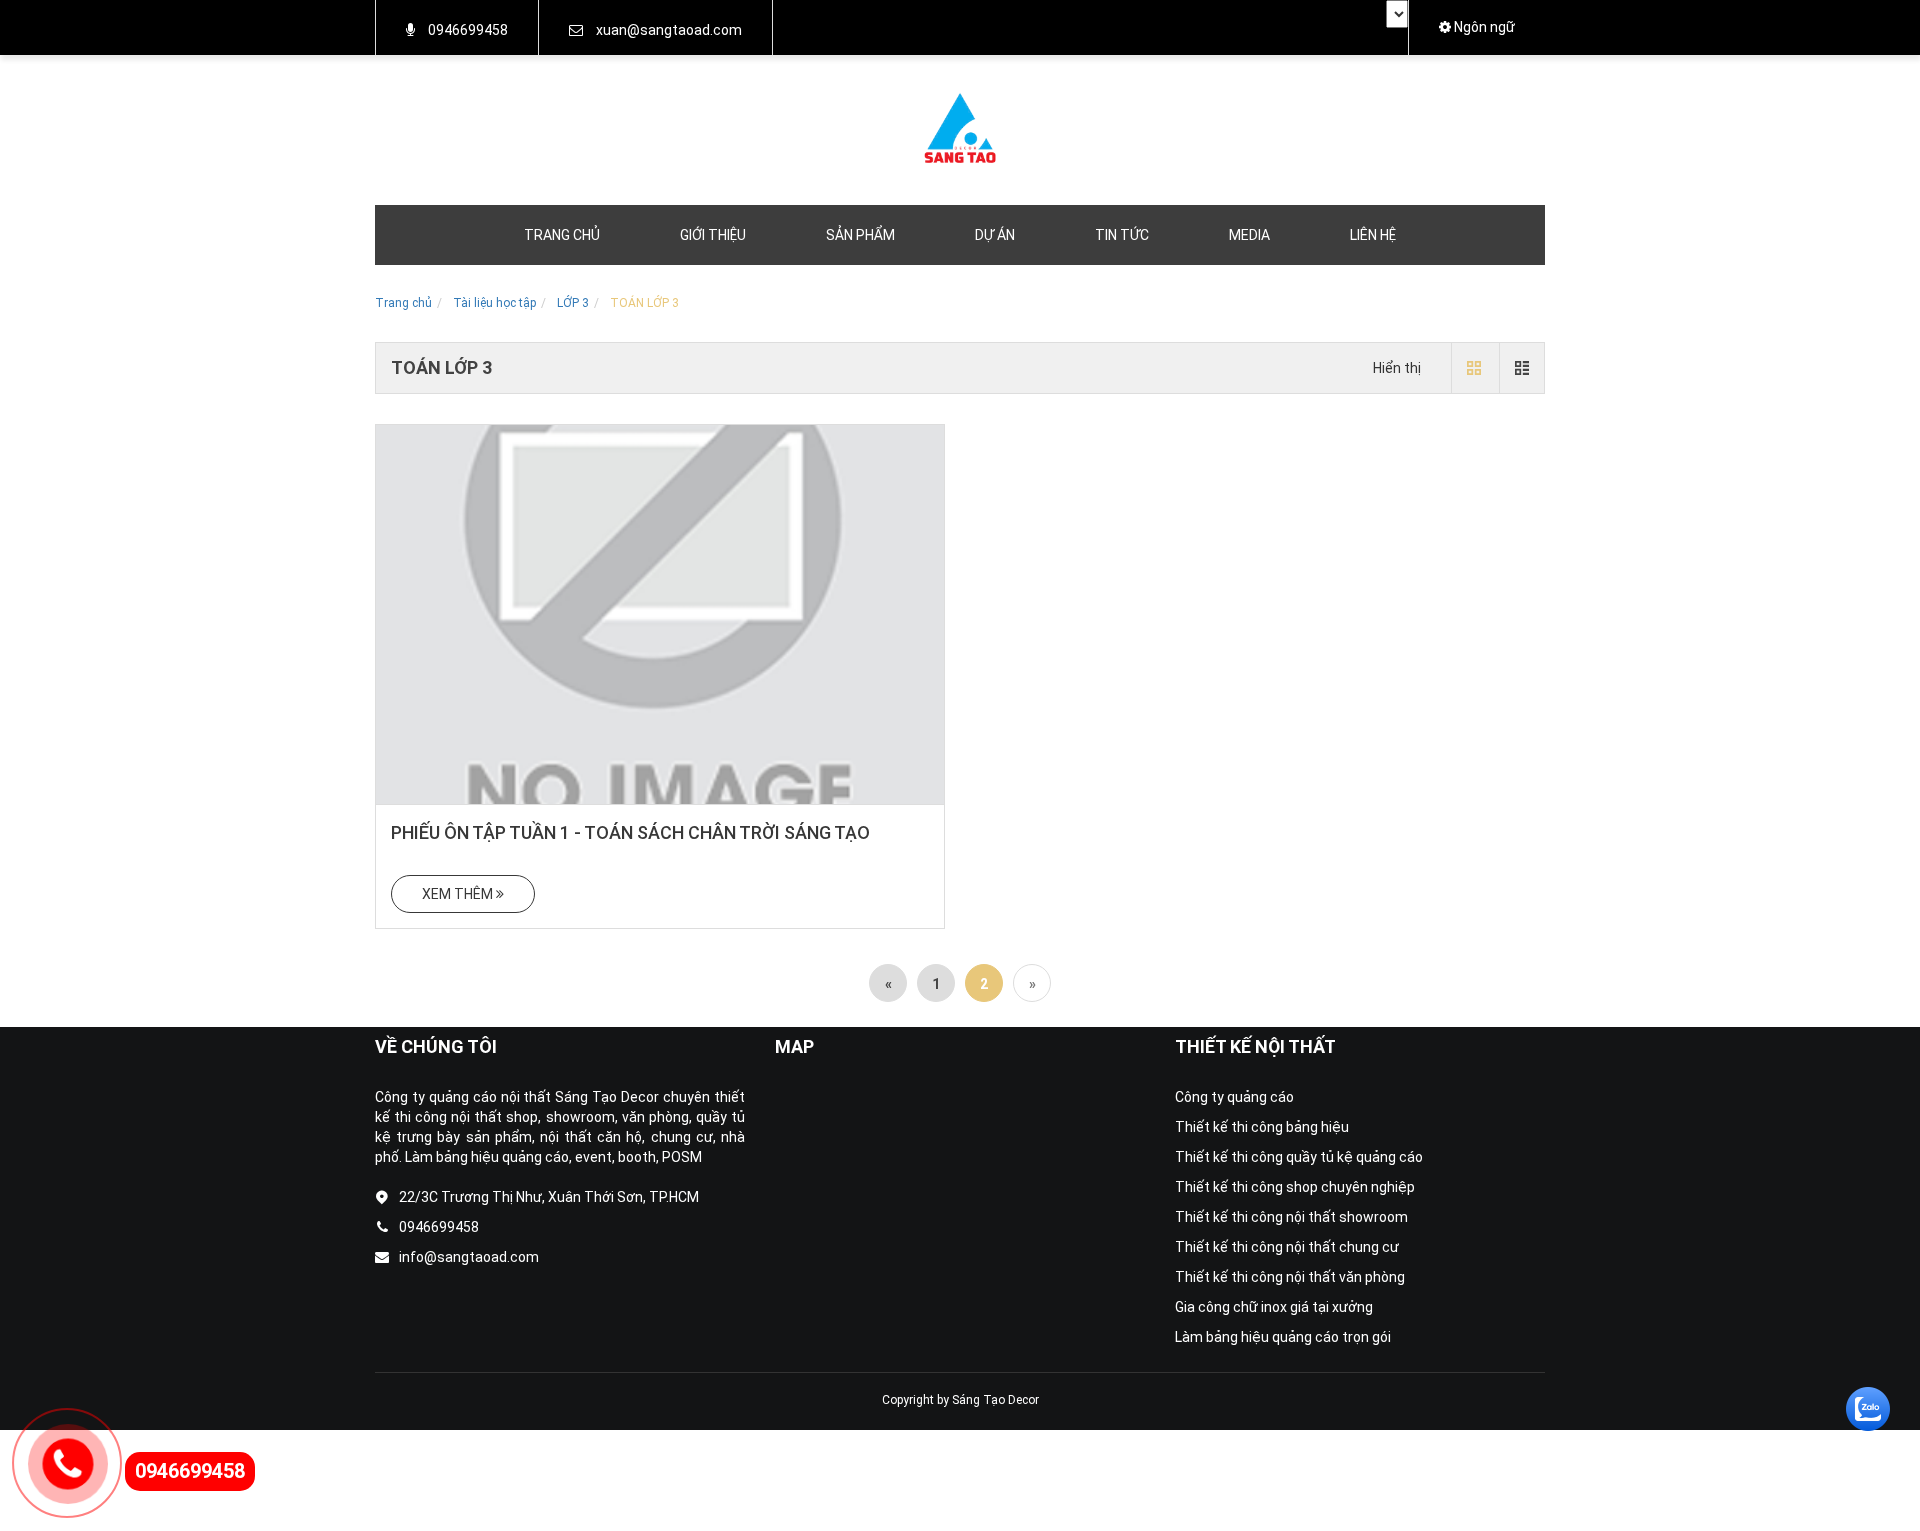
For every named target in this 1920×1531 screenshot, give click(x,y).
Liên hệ (1373, 235)
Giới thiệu (713, 235)
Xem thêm (459, 894)
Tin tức (1122, 235)
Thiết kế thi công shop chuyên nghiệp (1295, 1187)
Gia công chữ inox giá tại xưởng (1274, 1307)
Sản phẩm (860, 235)
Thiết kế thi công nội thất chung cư (1287, 1247)
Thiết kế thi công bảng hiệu (1262, 1127)
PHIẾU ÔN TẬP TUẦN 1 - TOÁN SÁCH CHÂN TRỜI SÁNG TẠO (630, 832)
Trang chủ (562, 235)
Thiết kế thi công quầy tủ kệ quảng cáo (1299, 1157)
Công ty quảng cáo (1234, 1097)
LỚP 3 (573, 303)
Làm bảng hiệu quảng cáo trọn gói (1283, 1337)
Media (1249, 235)
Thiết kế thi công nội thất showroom (1291, 1217)
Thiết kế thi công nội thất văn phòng (1290, 1277)
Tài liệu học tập (494, 303)
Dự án (995, 235)
